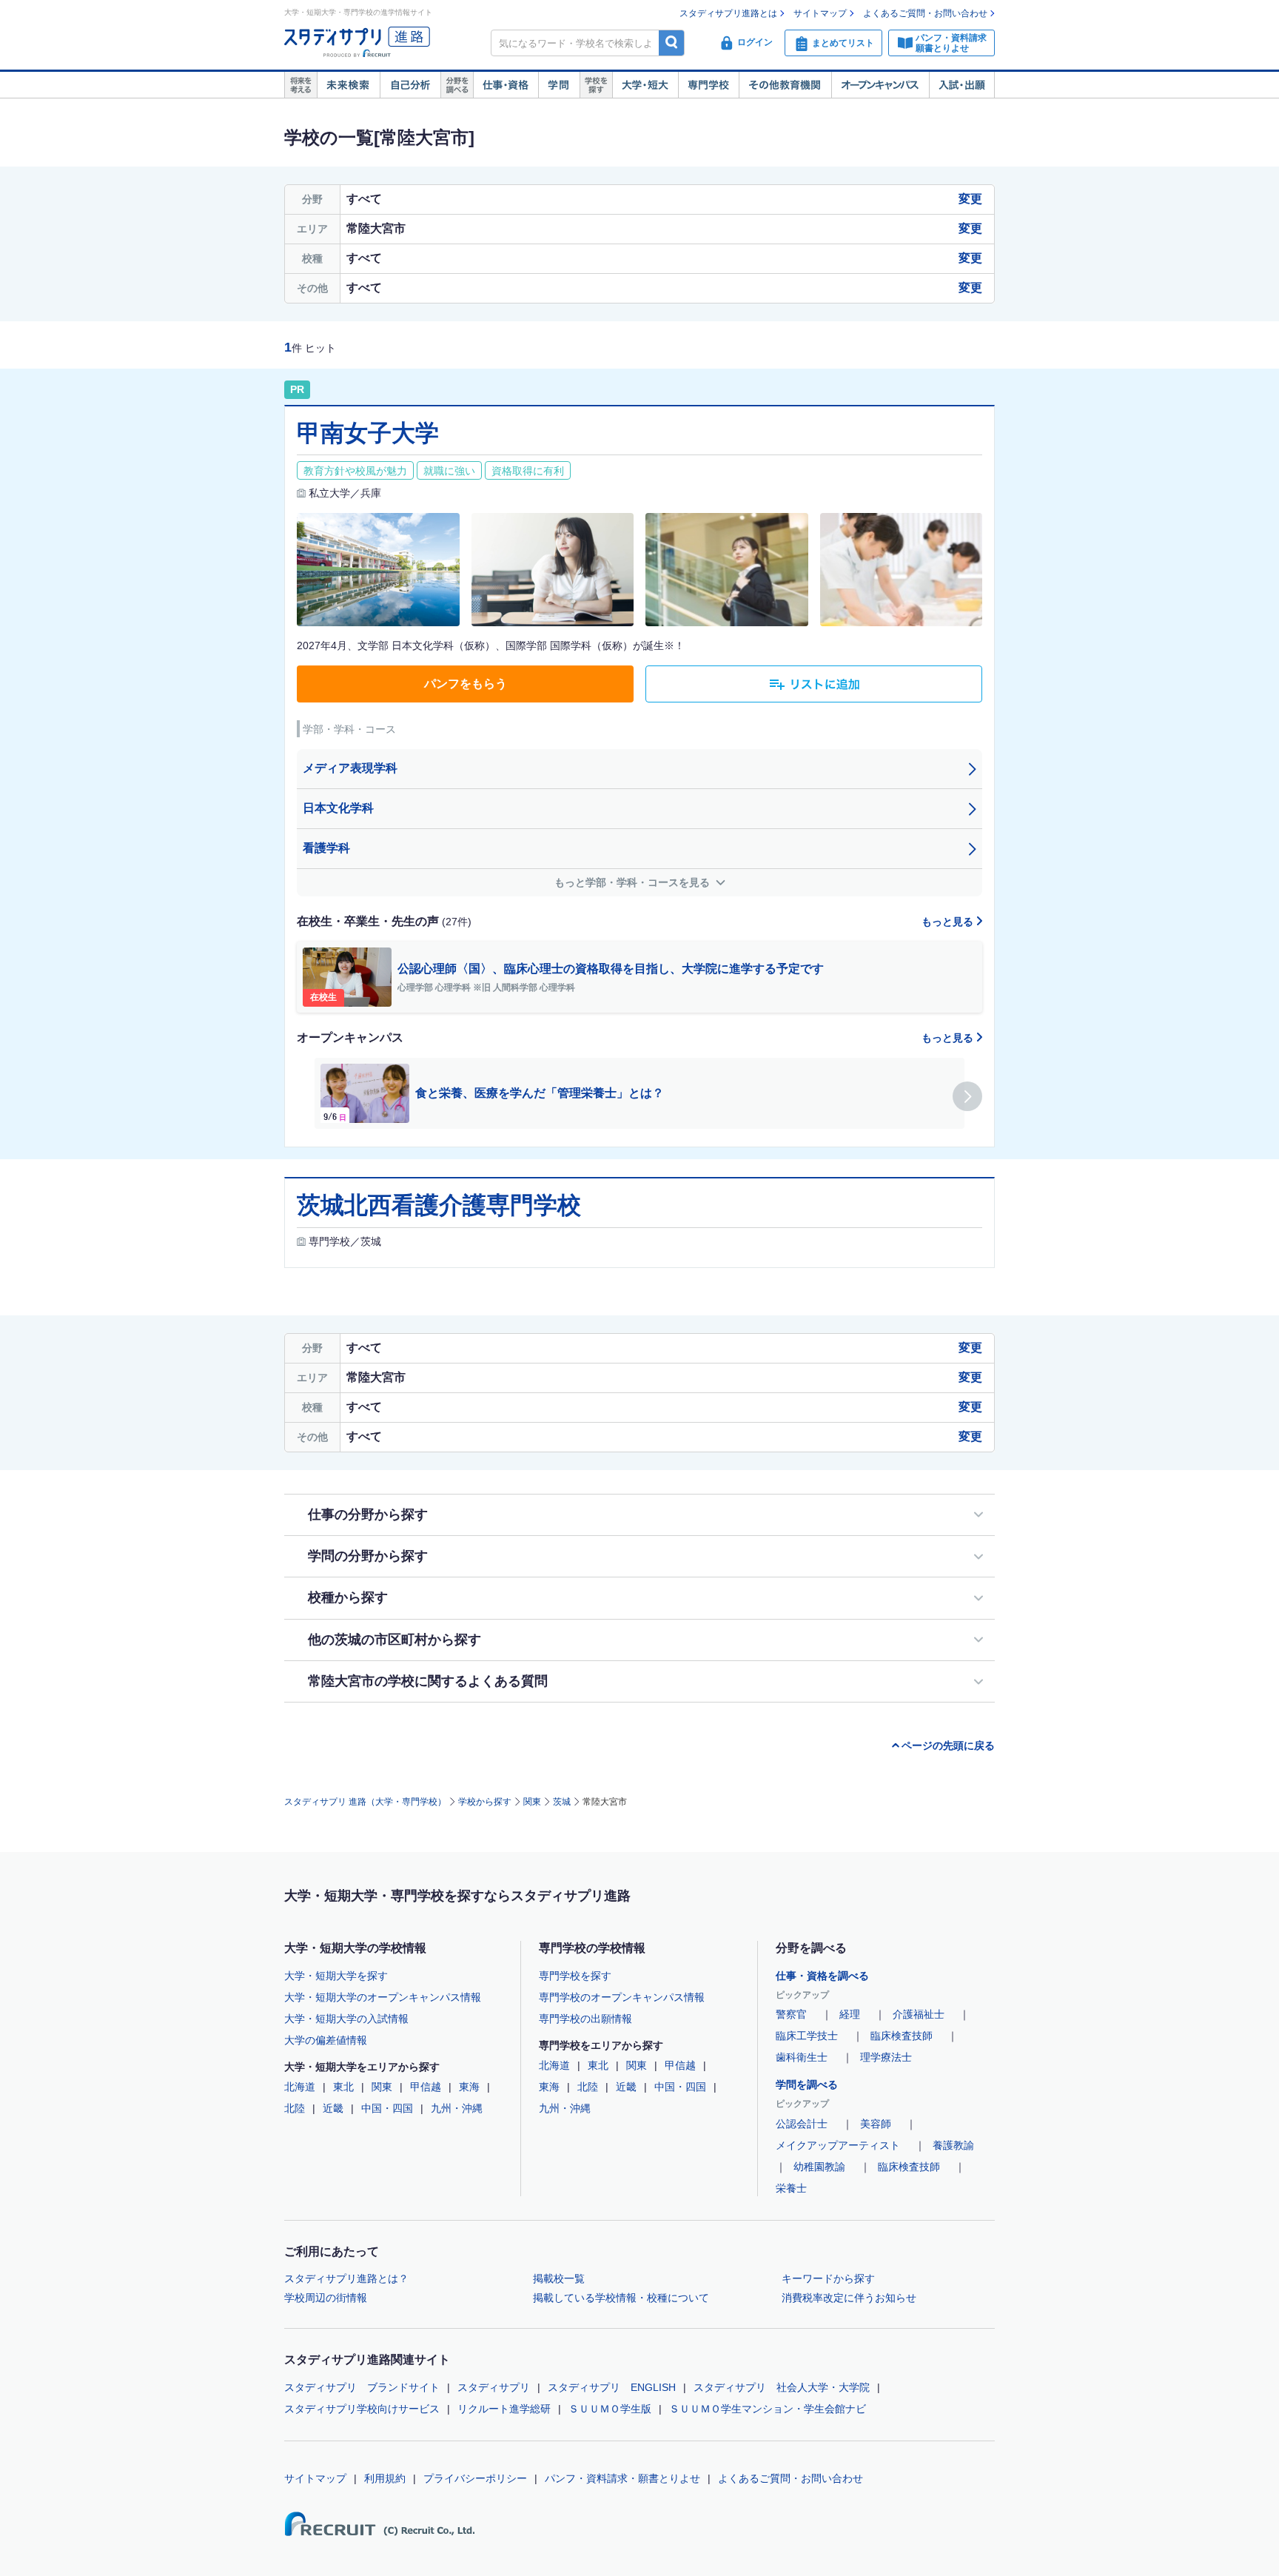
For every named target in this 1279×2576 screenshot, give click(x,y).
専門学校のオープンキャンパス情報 (622, 1997)
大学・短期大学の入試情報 (346, 2019)
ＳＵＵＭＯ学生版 (610, 2409)
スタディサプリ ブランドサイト (362, 2387)
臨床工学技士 (807, 2036)
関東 (532, 1802)
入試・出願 (962, 85)
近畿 (333, 2108)
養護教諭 (953, 2145)
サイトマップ (820, 13)
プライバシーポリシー (475, 2478)
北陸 (295, 2108)
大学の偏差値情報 (326, 2040)
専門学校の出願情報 (585, 2019)
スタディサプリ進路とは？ (346, 2278)
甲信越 (426, 2087)
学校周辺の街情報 (326, 2298)
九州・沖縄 (457, 2108)
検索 (672, 43)
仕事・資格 (506, 85)
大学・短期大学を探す (336, 1976)
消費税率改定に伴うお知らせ (849, 2298)
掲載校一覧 (559, 2278)
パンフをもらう (466, 684)
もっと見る (949, 922)
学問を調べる (807, 2084)
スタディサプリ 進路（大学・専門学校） (365, 1802)
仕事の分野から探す (368, 1515)
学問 (559, 85)
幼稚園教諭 (819, 2167)
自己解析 (410, 85)
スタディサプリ (494, 2387)
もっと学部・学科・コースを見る (634, 882)
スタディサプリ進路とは (728, 13)
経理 (850, 2014)
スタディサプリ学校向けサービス (362, 2409)
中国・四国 (387, 2108)
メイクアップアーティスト (838, 2145)
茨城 (562, 1802)
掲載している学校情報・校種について (621, 2298)
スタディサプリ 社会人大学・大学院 (782, 2387)
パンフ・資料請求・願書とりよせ (622, 2478)
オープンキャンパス (880, 85)
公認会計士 (802, 2124)
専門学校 (708, 85)
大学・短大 (645, 85)
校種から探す (348, 1597)
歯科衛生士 (802, 2057)
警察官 (791, 2014)
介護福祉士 (919, 2014)
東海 (469, 2087)
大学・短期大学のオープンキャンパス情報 (383, 1997)
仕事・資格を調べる (822, 1976)
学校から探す (485, 1802)
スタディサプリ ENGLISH (612, 2387)
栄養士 (791, 2188)
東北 (343, 2087)
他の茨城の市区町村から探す (395, 1640)
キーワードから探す (828, 2278)
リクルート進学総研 (504, 2409)
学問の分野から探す (368, 1556)
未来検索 (348, 85)
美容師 (876, 2124)
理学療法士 (886, 2057)
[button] (967, 1096)
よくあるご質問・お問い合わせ (925, 13)
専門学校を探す (575, 1976)
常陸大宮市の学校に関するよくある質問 (428, 1681)
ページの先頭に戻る (948, 1745)
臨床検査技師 (902, 2036)
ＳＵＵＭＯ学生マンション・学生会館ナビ (768, 2409)
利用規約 (385, 2478)
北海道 (300, 2087)
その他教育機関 (785, 85)
